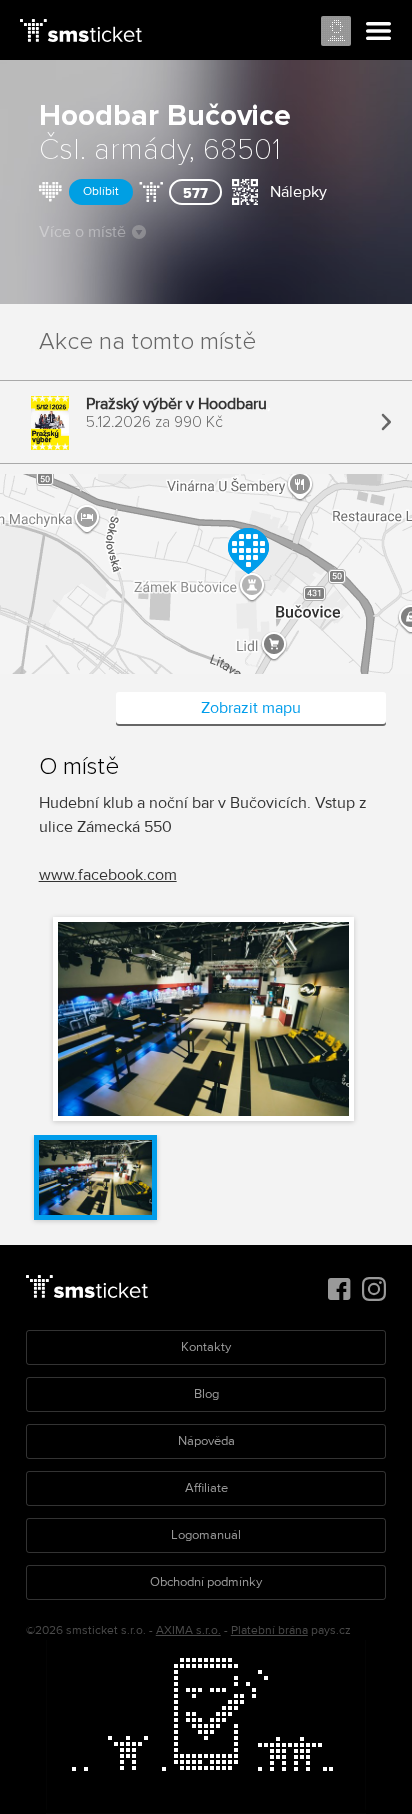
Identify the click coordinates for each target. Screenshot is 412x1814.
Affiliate (206, 1488)
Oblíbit (101, 191)
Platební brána (269, 1630)
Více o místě (82, 232)
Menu (379, 32)
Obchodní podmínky (206, 1582)
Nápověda (206, 1441)
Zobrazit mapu (251, 708)
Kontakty (206, 1347)
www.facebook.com (108, 875)
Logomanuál (206, 1535)
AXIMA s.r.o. (188, 1630)
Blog (206, 1394)
